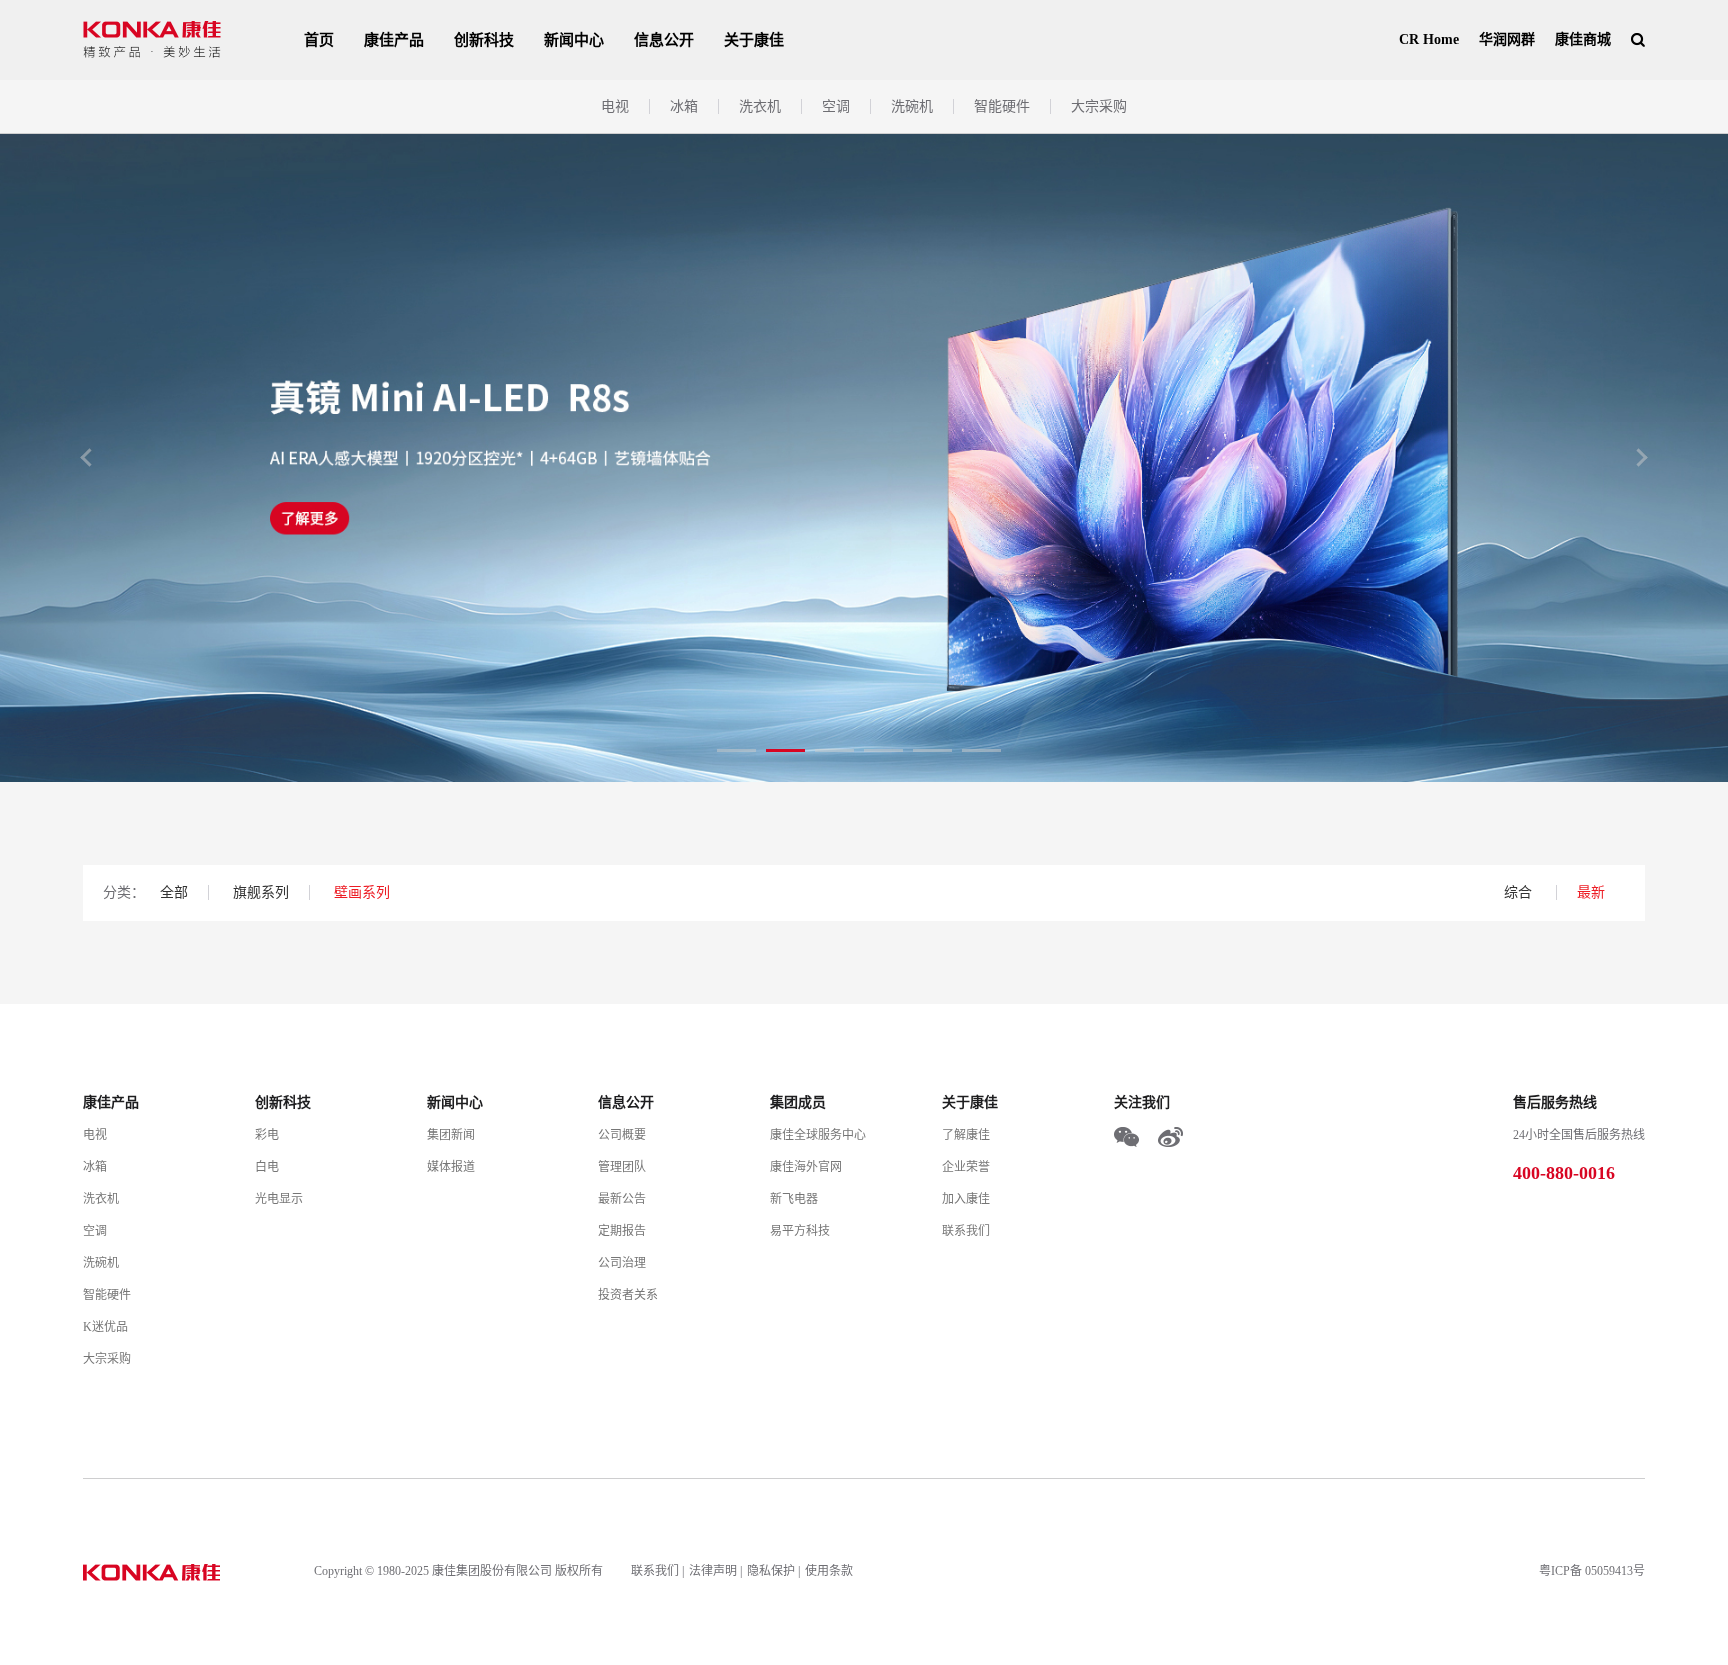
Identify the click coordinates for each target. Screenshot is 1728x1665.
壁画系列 (362, 892)
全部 (174, 892)
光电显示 (279, 1199)
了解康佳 (966, 1135)
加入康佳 (966, 1199)
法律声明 (713, 1571)
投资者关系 (628, 1295)
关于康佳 (754, 40)
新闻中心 (574, 40)
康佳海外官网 (806, 1167)
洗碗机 (912, 106)
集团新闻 (451, 1135)
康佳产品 (394, 40)
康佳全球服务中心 (818, 1135)
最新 (1591, 892)
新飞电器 (794, 1199)
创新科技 (484, 40)
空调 (836, 106)
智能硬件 (1002, 106)
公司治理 (622, 1263)
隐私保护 (771, 1571)
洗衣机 (760, 106)
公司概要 (622, 1135)
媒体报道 (451, 1167)
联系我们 (966, 1231)
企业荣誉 (966, 1167)
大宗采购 (1099, 106)
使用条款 (829, 1571)
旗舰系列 (261, 892)
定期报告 (622, 1231)
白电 (267, 1167)
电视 (615, 106)
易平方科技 (800, 1231)
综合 (1520, 892)
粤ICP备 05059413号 (1592, 1571)
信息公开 (664, 40)
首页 (319, 40)
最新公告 (622, 1199)
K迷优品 (105, 1327)
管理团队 (622, 1167)
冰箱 (684, 106)
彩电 (267, 1135)
